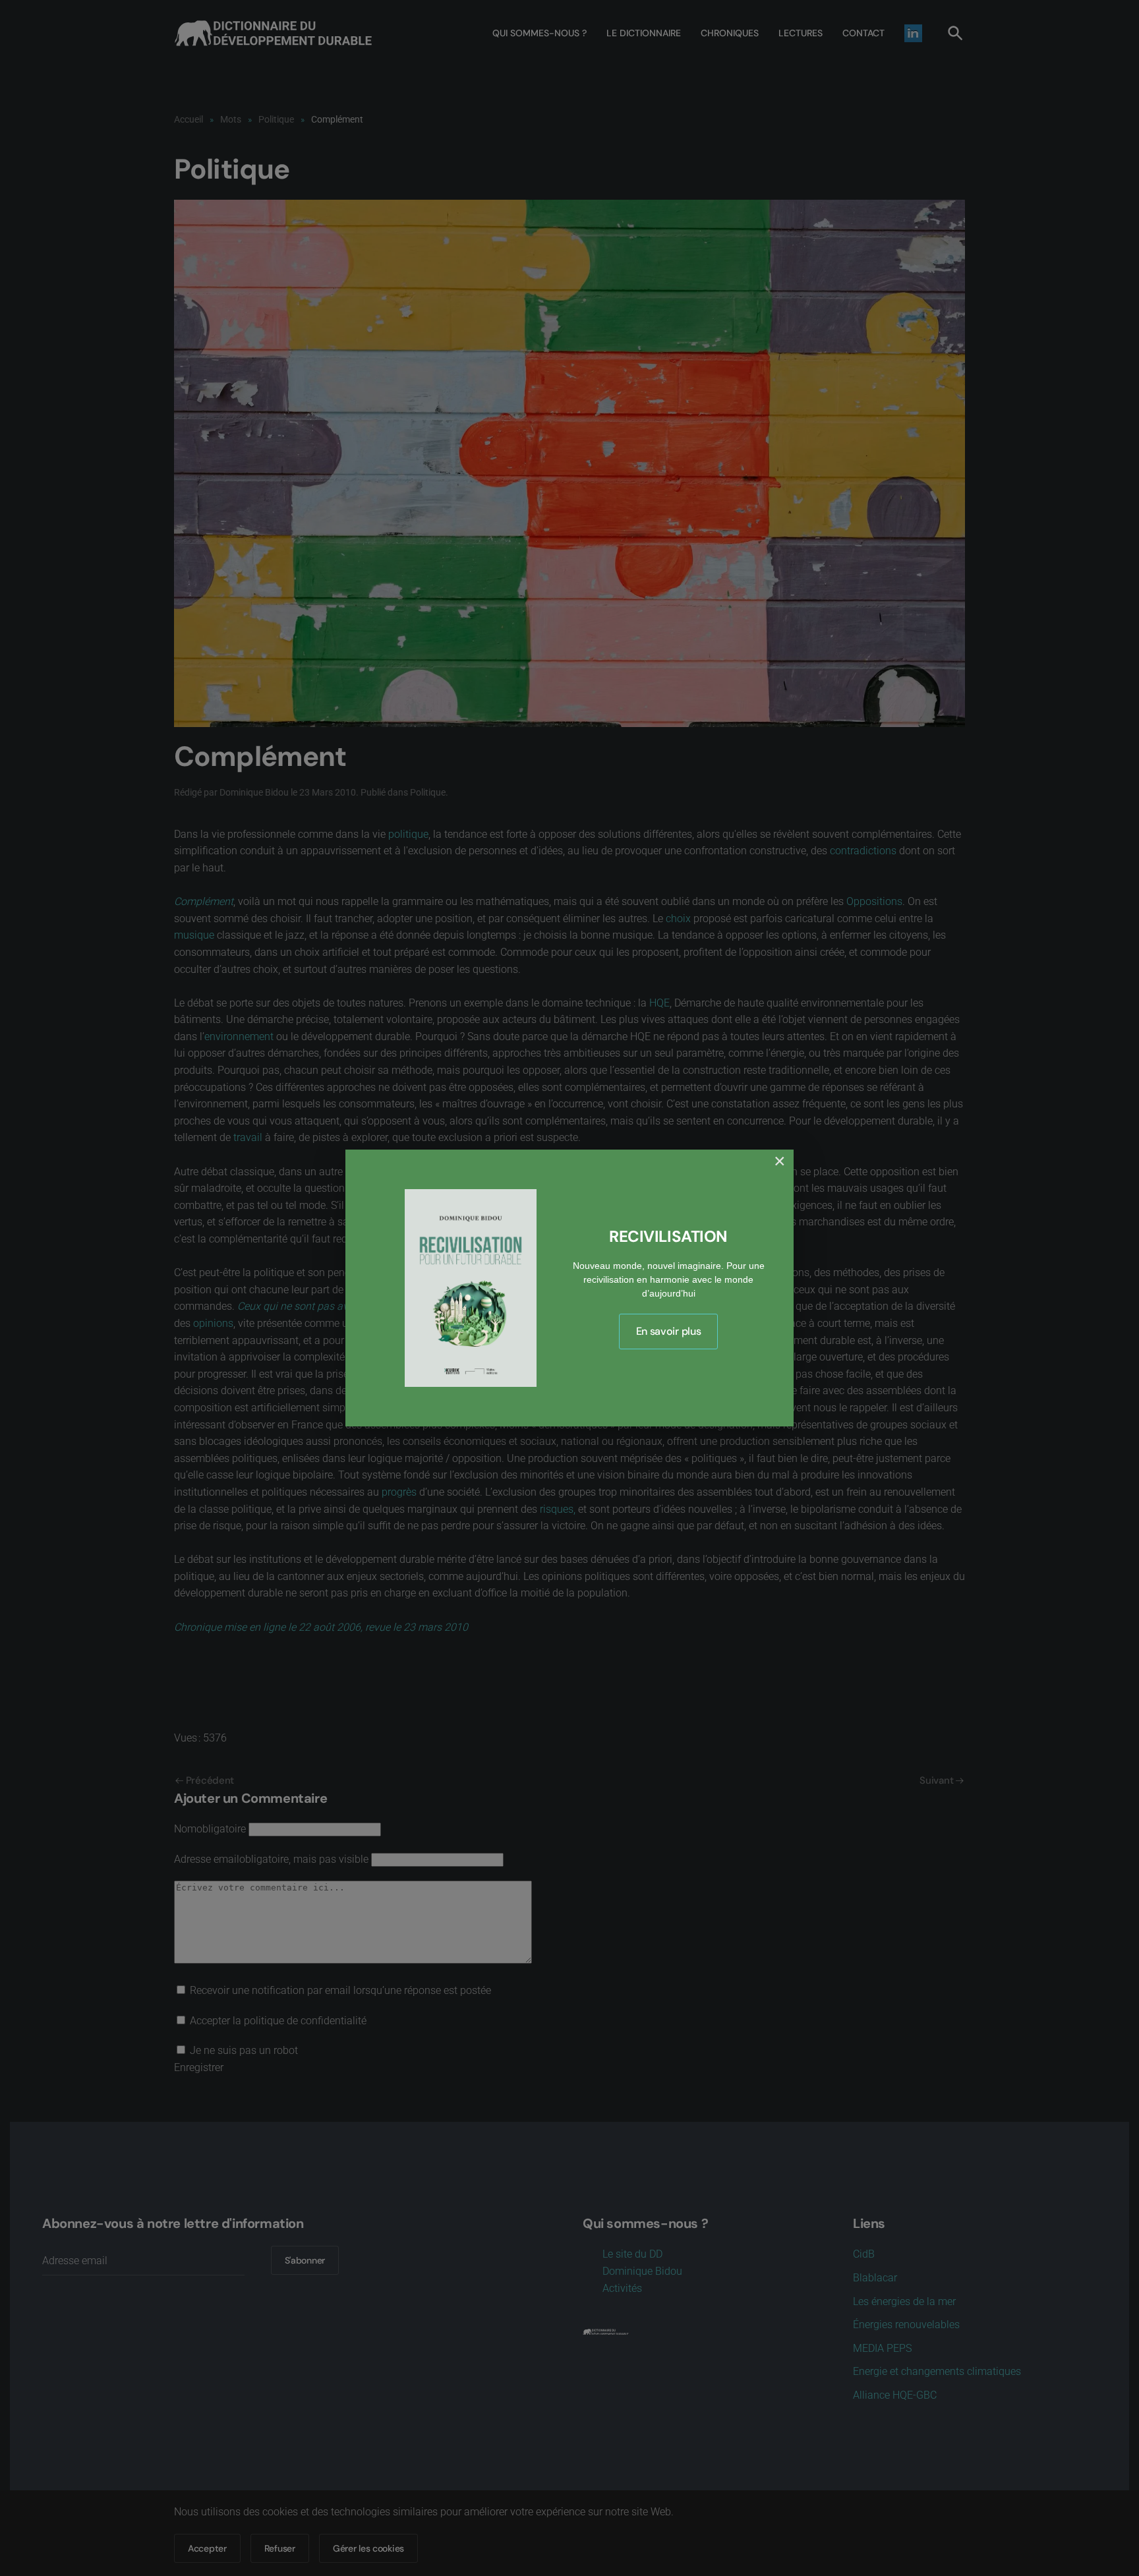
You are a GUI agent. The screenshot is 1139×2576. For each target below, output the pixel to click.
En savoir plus (669, 1331)
